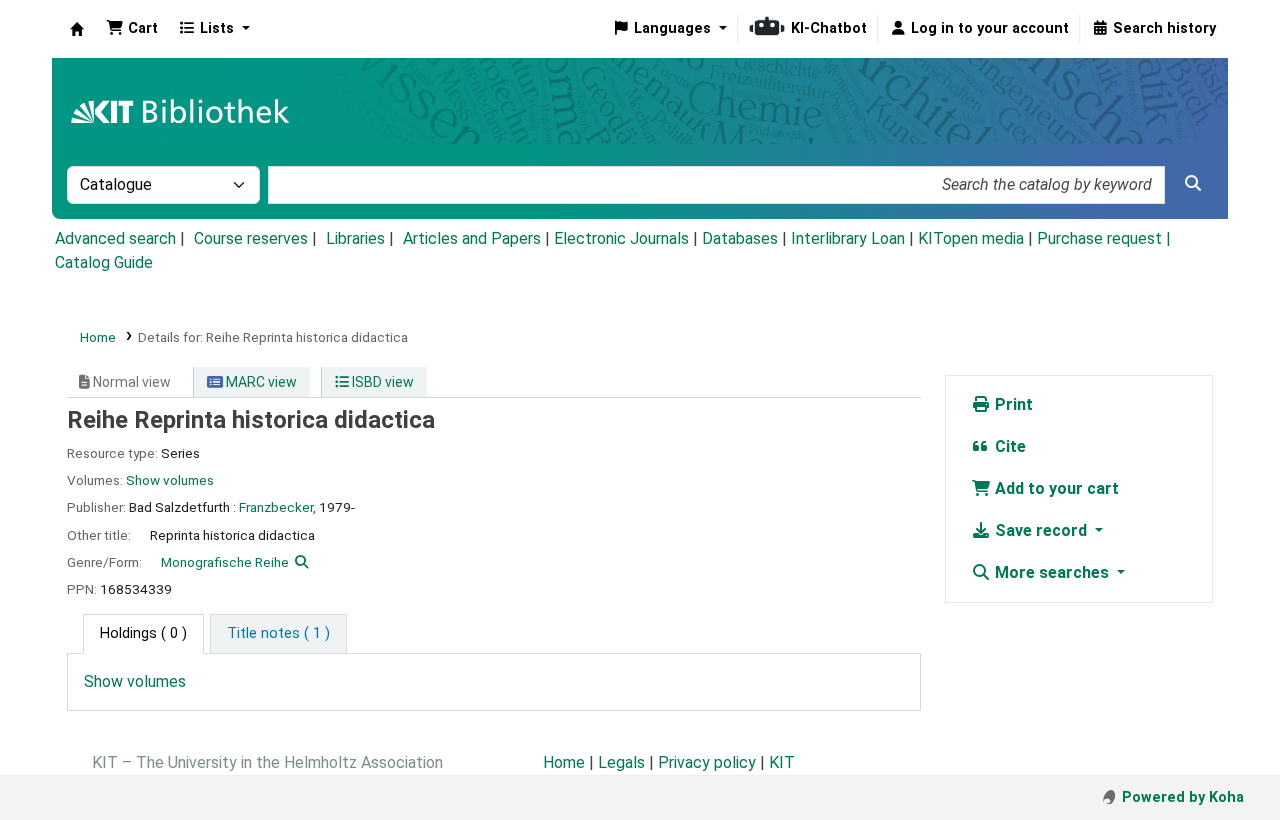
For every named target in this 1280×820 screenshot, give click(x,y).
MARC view (260, 382)
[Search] (1193, 184)
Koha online (77, 29)
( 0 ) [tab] (143, 633)
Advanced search (115, 238)
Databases (740, 238)
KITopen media (971, 238)
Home (98, 337)
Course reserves (251, 238)
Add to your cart (1055, 488)
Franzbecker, (277, 507)
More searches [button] (1052, 572)
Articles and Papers (472, 238)
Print (1012, 404)
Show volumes (170, 480)
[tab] (278, 634)
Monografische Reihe (225, 562)
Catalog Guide (104, 262)
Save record (1041, 530)
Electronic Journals (621, 238)
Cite (1008, 446)
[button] (132, 29)
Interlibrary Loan (848, 238)
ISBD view (381, 382)
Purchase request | (1104, 238)
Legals (621, 762)
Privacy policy (707, 762)
